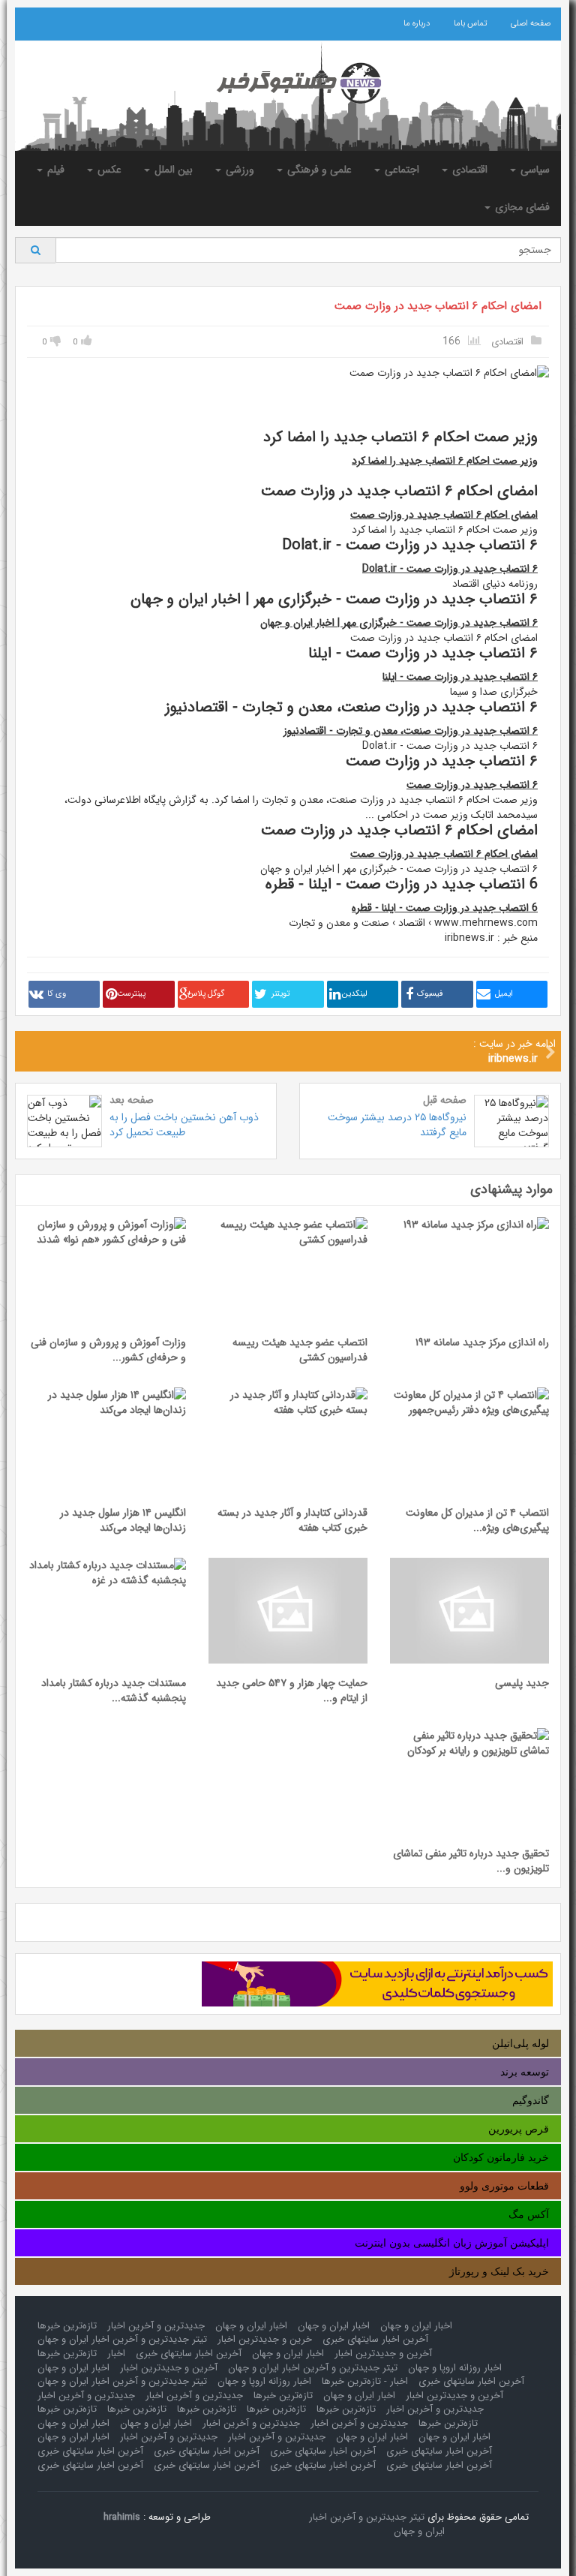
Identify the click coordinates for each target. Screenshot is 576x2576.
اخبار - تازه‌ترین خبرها (365, 2381)
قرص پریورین (519, 2129)
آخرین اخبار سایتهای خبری (375, 2339)
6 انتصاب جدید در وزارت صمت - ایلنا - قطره (445, 908)
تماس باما (470, 24)
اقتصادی (468, 170)
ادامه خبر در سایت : (514, 1051)
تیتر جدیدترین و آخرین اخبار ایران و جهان (122, 2339)
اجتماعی (400, 170)
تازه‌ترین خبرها (67, 2326)
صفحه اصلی (531, 24)
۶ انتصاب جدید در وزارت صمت (472, 785)
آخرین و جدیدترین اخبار (383, 2354)
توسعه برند (525, 2072)
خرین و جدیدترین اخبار (265, 2339)
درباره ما (417, 24)
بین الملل (172, 170)
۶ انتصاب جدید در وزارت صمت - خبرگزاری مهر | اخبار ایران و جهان (399, 623)
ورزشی (238, 170)
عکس (108, 170)
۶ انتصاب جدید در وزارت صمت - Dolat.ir (450, 569)
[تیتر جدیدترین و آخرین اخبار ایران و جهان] (288, 83)
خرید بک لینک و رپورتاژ (499, 2271)
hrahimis (122, 2517)
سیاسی (534, 170)
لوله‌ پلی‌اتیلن (520, 2043)
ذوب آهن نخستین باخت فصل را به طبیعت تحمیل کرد (184, 1125)
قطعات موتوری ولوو (504, 2186)
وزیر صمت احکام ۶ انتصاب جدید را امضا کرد (445, 461)
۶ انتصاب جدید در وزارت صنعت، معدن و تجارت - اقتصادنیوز (411, 731)
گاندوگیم (531, 2100)
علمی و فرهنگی (318, 170)
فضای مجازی (521, 207)
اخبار (116, 2354)
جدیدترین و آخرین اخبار (156, 2326)
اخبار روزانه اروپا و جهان (455, 2368)
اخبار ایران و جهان (416, 2326)
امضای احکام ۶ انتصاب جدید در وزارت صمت (438, 306)
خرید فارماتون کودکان (501, 2157)
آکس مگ (529, 2214)
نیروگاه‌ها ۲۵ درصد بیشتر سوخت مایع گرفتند (397, 1125)
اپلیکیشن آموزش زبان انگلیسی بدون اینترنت (452, 2243)
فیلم (54, 170)
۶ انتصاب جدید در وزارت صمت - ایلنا (460, 677)
